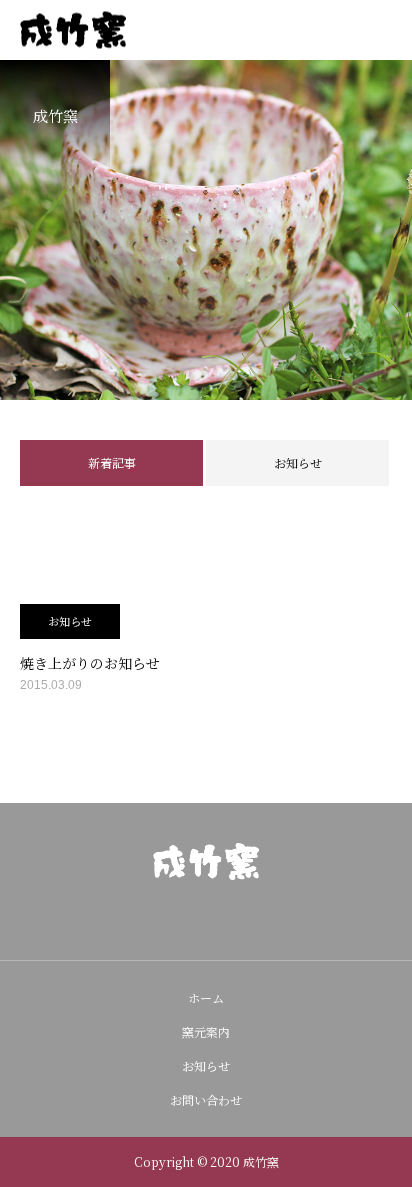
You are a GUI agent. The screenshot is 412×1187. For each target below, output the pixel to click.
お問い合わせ (206, 1099)
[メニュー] (382, 30)
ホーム (206, 997)
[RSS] (238, 920)
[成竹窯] (206, 861)
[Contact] (206, 920)
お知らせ (298, 462)
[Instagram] (174, 920)
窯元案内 (206, 1031)
